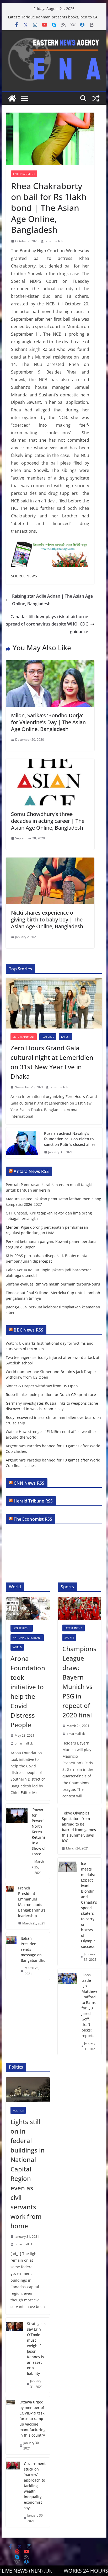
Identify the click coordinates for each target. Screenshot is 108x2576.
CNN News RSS (29, 1483)
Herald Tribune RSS (33, 1501)
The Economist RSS (33, 1519)
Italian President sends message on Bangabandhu (33, 1949)
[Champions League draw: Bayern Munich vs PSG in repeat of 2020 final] (79, 1608)
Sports (69, 1637)
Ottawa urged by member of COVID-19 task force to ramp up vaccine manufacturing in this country (33, 2419)
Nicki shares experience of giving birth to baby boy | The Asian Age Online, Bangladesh (47, 919)
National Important (27, 1638)
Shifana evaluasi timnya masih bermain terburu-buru (53, 1284)
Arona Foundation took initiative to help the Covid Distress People (28, 1692)
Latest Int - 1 (22, 1628)
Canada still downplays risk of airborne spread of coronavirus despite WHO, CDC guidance (47, 624)
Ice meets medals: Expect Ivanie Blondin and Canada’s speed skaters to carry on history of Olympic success (89, 1905)
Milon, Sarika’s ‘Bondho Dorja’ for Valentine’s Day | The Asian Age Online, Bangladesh (48, 722)
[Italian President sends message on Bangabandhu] (11, 1956)
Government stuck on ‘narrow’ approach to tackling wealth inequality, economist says (35, 2486)
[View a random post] (96, 98)
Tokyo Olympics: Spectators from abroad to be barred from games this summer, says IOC (79, 1827)
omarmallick (54, 241)
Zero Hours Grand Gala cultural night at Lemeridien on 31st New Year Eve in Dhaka (52, 1062)
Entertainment (24, 174)
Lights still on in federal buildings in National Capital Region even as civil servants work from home (28, 2174)
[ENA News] (12, 98)
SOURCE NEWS (24, 576)
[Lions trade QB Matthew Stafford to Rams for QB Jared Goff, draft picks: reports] (67, 2012)
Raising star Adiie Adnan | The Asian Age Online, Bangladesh (52, 600)
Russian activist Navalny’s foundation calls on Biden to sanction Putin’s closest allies (70, 1139)
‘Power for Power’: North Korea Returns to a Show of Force (39, 1832)
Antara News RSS (31, 1171)
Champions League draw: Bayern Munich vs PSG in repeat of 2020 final (79, 1682)
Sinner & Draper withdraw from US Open (42, 1386)
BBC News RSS (28, 1330)
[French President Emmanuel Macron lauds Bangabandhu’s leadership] (10, 1906)
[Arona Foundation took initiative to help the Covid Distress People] (28, 1609)
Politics (18, 2110)
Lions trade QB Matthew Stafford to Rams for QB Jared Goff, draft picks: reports (89, 2005)
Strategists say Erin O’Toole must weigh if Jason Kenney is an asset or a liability (36, 2348)
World (17, 1647)
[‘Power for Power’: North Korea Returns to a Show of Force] (17, 1841)
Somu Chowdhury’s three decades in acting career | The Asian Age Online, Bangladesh (48, 821)
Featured (48, 1037)
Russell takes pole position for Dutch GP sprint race (51, 1395)
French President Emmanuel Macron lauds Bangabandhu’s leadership (32, 1902)
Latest (66, 1037)
